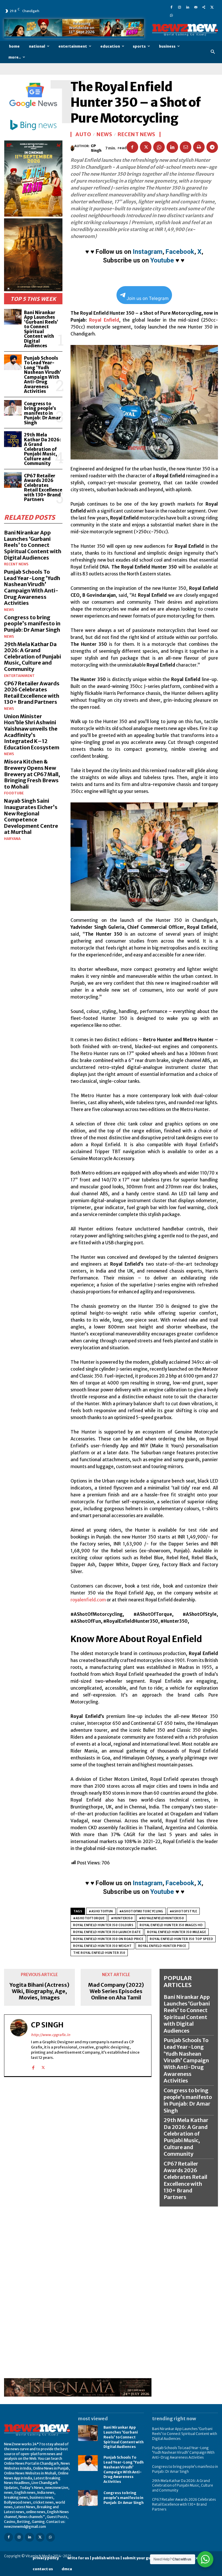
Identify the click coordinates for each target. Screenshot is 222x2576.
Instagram (148, 252)
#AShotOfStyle (184, 1911)
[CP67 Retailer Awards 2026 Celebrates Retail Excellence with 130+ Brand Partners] (13, 480)
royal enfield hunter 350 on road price (108, 1939)
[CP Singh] (72, 148)
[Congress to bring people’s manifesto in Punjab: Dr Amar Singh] (13, 408)
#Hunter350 (122, 1918)
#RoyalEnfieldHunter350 (161, 1918)
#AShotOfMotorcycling (141, 1911)
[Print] (199, 147)
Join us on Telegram (148, 298)
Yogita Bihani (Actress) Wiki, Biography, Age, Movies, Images (39, 1991)
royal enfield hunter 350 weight (102, 1946)
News (9, 610)
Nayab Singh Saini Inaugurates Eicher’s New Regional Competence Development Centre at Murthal (31, 816)
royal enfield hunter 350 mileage (177, 1932)
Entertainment (19, 676)
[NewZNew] (185, 30)
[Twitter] (212, 7)
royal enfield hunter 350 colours (103, 1925)
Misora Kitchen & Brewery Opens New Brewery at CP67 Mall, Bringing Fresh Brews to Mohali (32, 774)
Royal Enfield (104, 320)
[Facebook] (171, 7)
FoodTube (14, 793)
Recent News (16, 564)
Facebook (180, 252)
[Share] (204, 7)
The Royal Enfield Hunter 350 (99, 1953)
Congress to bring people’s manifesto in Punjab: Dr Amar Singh (42, 413)
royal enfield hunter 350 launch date (107, 1932)
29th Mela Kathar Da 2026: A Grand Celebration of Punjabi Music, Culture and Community (42, 449)
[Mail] (196, 7)
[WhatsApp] (171, 15)
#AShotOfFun (101, 1911)
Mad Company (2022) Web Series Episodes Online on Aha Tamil (116, 1991)
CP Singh (96, 148)
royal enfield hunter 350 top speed (181, 1939)
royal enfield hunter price (162, 1946)
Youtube (162, 260)
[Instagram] (180, 7)
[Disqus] (78, 2155)
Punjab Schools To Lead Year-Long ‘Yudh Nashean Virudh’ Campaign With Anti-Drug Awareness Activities (42, 375)
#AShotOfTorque (89, 1918)
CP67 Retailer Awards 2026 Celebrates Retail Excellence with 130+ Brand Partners (43, 488)
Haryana (12, 839)
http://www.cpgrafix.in (51, 2035)
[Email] (186, 147)
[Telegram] (212, 147)
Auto (83, 134)
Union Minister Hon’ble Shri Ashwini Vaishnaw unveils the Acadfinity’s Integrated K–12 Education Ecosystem (32, 732)
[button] (213, 52)
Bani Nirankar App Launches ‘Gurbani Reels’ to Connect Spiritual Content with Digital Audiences (41, 329)
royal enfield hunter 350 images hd (171, 1925)
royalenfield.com (88, 1600)
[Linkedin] (188, 7)
